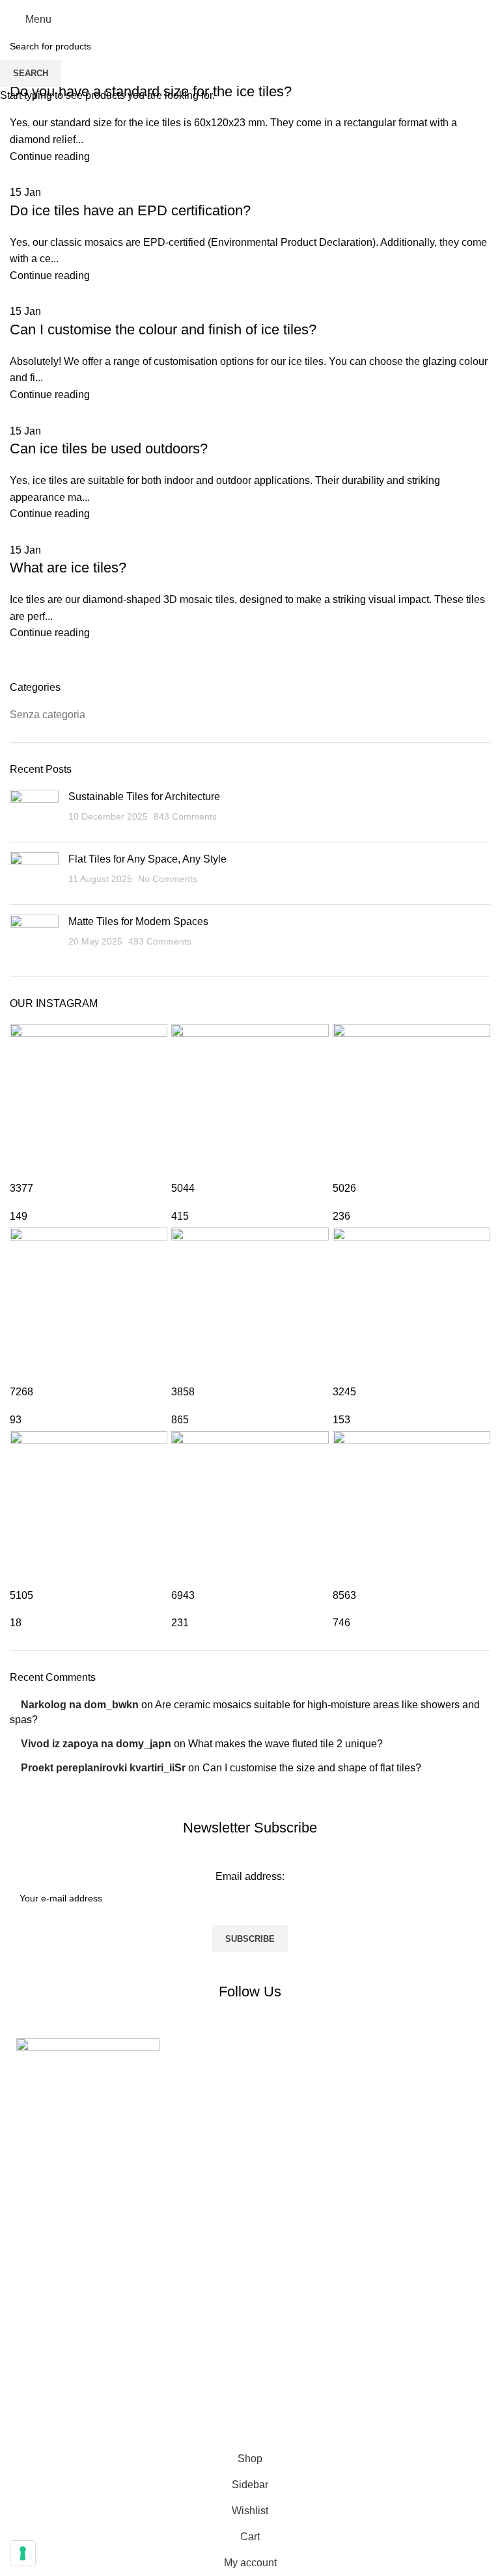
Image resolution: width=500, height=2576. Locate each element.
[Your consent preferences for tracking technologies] (23, 2553)
